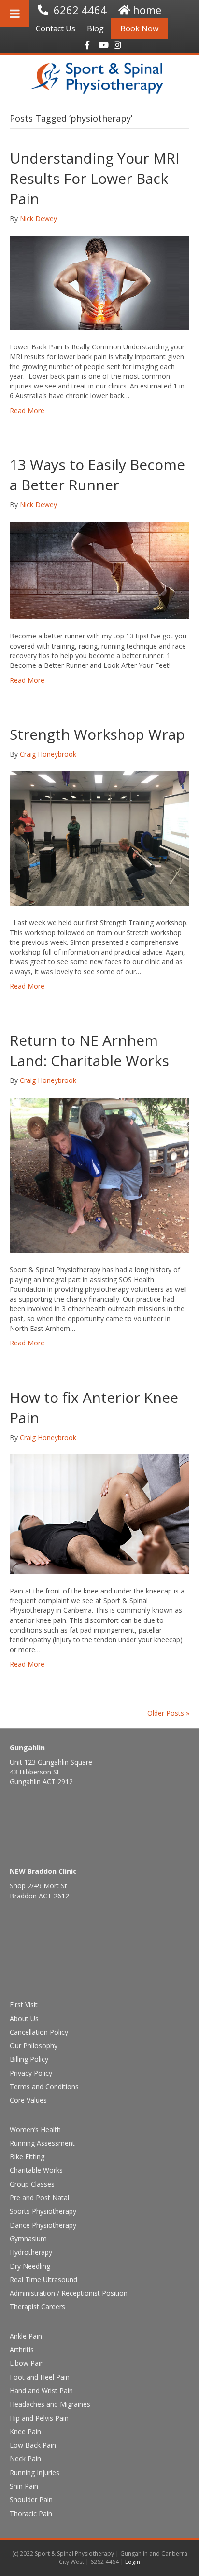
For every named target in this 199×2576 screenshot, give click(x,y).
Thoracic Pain (31, 2514)
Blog (95, 28)
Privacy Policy (31, 2073)
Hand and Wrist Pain (41, 2390)
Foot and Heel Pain (40, 2377)
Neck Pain (25, 2458)
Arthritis (22, 2349)
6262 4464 (80, 10)
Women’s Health (35, 2129)
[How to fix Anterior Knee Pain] (99, 1514)
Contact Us (56, 28)
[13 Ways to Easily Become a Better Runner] (99, 570)
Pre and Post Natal (39, 2197)
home (147, 10)
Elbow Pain (27, 2363)
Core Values (28, 2100)
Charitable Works (36, 2170)
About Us (24, 2018)
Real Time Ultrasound (43, 2279)
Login (133, 2562)
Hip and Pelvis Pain (39, 2418)
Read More (27, 410)
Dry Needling (30, 2266)
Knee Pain (25, 2431)
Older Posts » (168, 1713)
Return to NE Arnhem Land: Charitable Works (89, 1050)
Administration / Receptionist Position (69, 2293)
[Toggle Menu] (15, 14)
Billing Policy (29, 2059)
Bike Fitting (27, 2156)
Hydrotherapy (31, 2252)
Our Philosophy (34, 2045)
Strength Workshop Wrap (97, 734)
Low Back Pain (33, 2445)
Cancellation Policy (39, 2032)
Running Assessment (42, 2143)
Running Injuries (35, 2472)
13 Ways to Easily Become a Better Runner (97, 475)
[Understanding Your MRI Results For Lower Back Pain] (99, 282)
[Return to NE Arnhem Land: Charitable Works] (99, 1174)
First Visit (24, 2004)
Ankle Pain (26, 2336)
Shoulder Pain (31, 2500)
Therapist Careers (37, 2306)
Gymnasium (28, 2238)
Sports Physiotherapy (43, 2211)
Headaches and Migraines (50, 2404)
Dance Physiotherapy (43, 2225)
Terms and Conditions (44, 2086)
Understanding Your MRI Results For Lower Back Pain (94, 178)
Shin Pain (24, 2486)
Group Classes (32, 2184)
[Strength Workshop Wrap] (99, 838)
